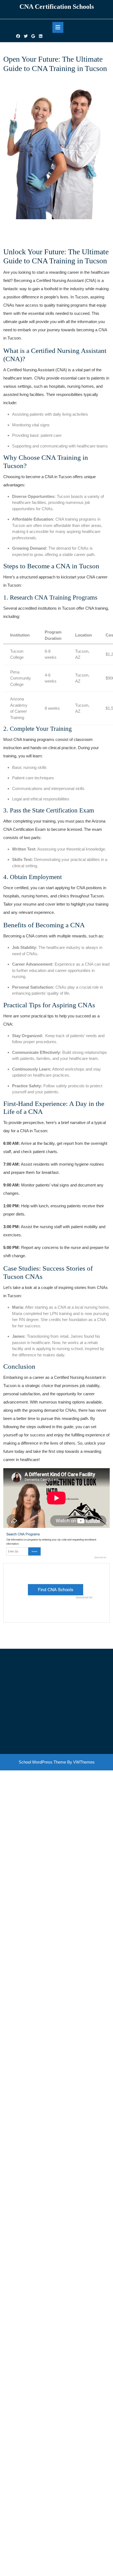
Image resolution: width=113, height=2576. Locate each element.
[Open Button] (58, 27)
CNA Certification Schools (57, 7)
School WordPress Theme (42, 1762)
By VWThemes (81, 1762)
